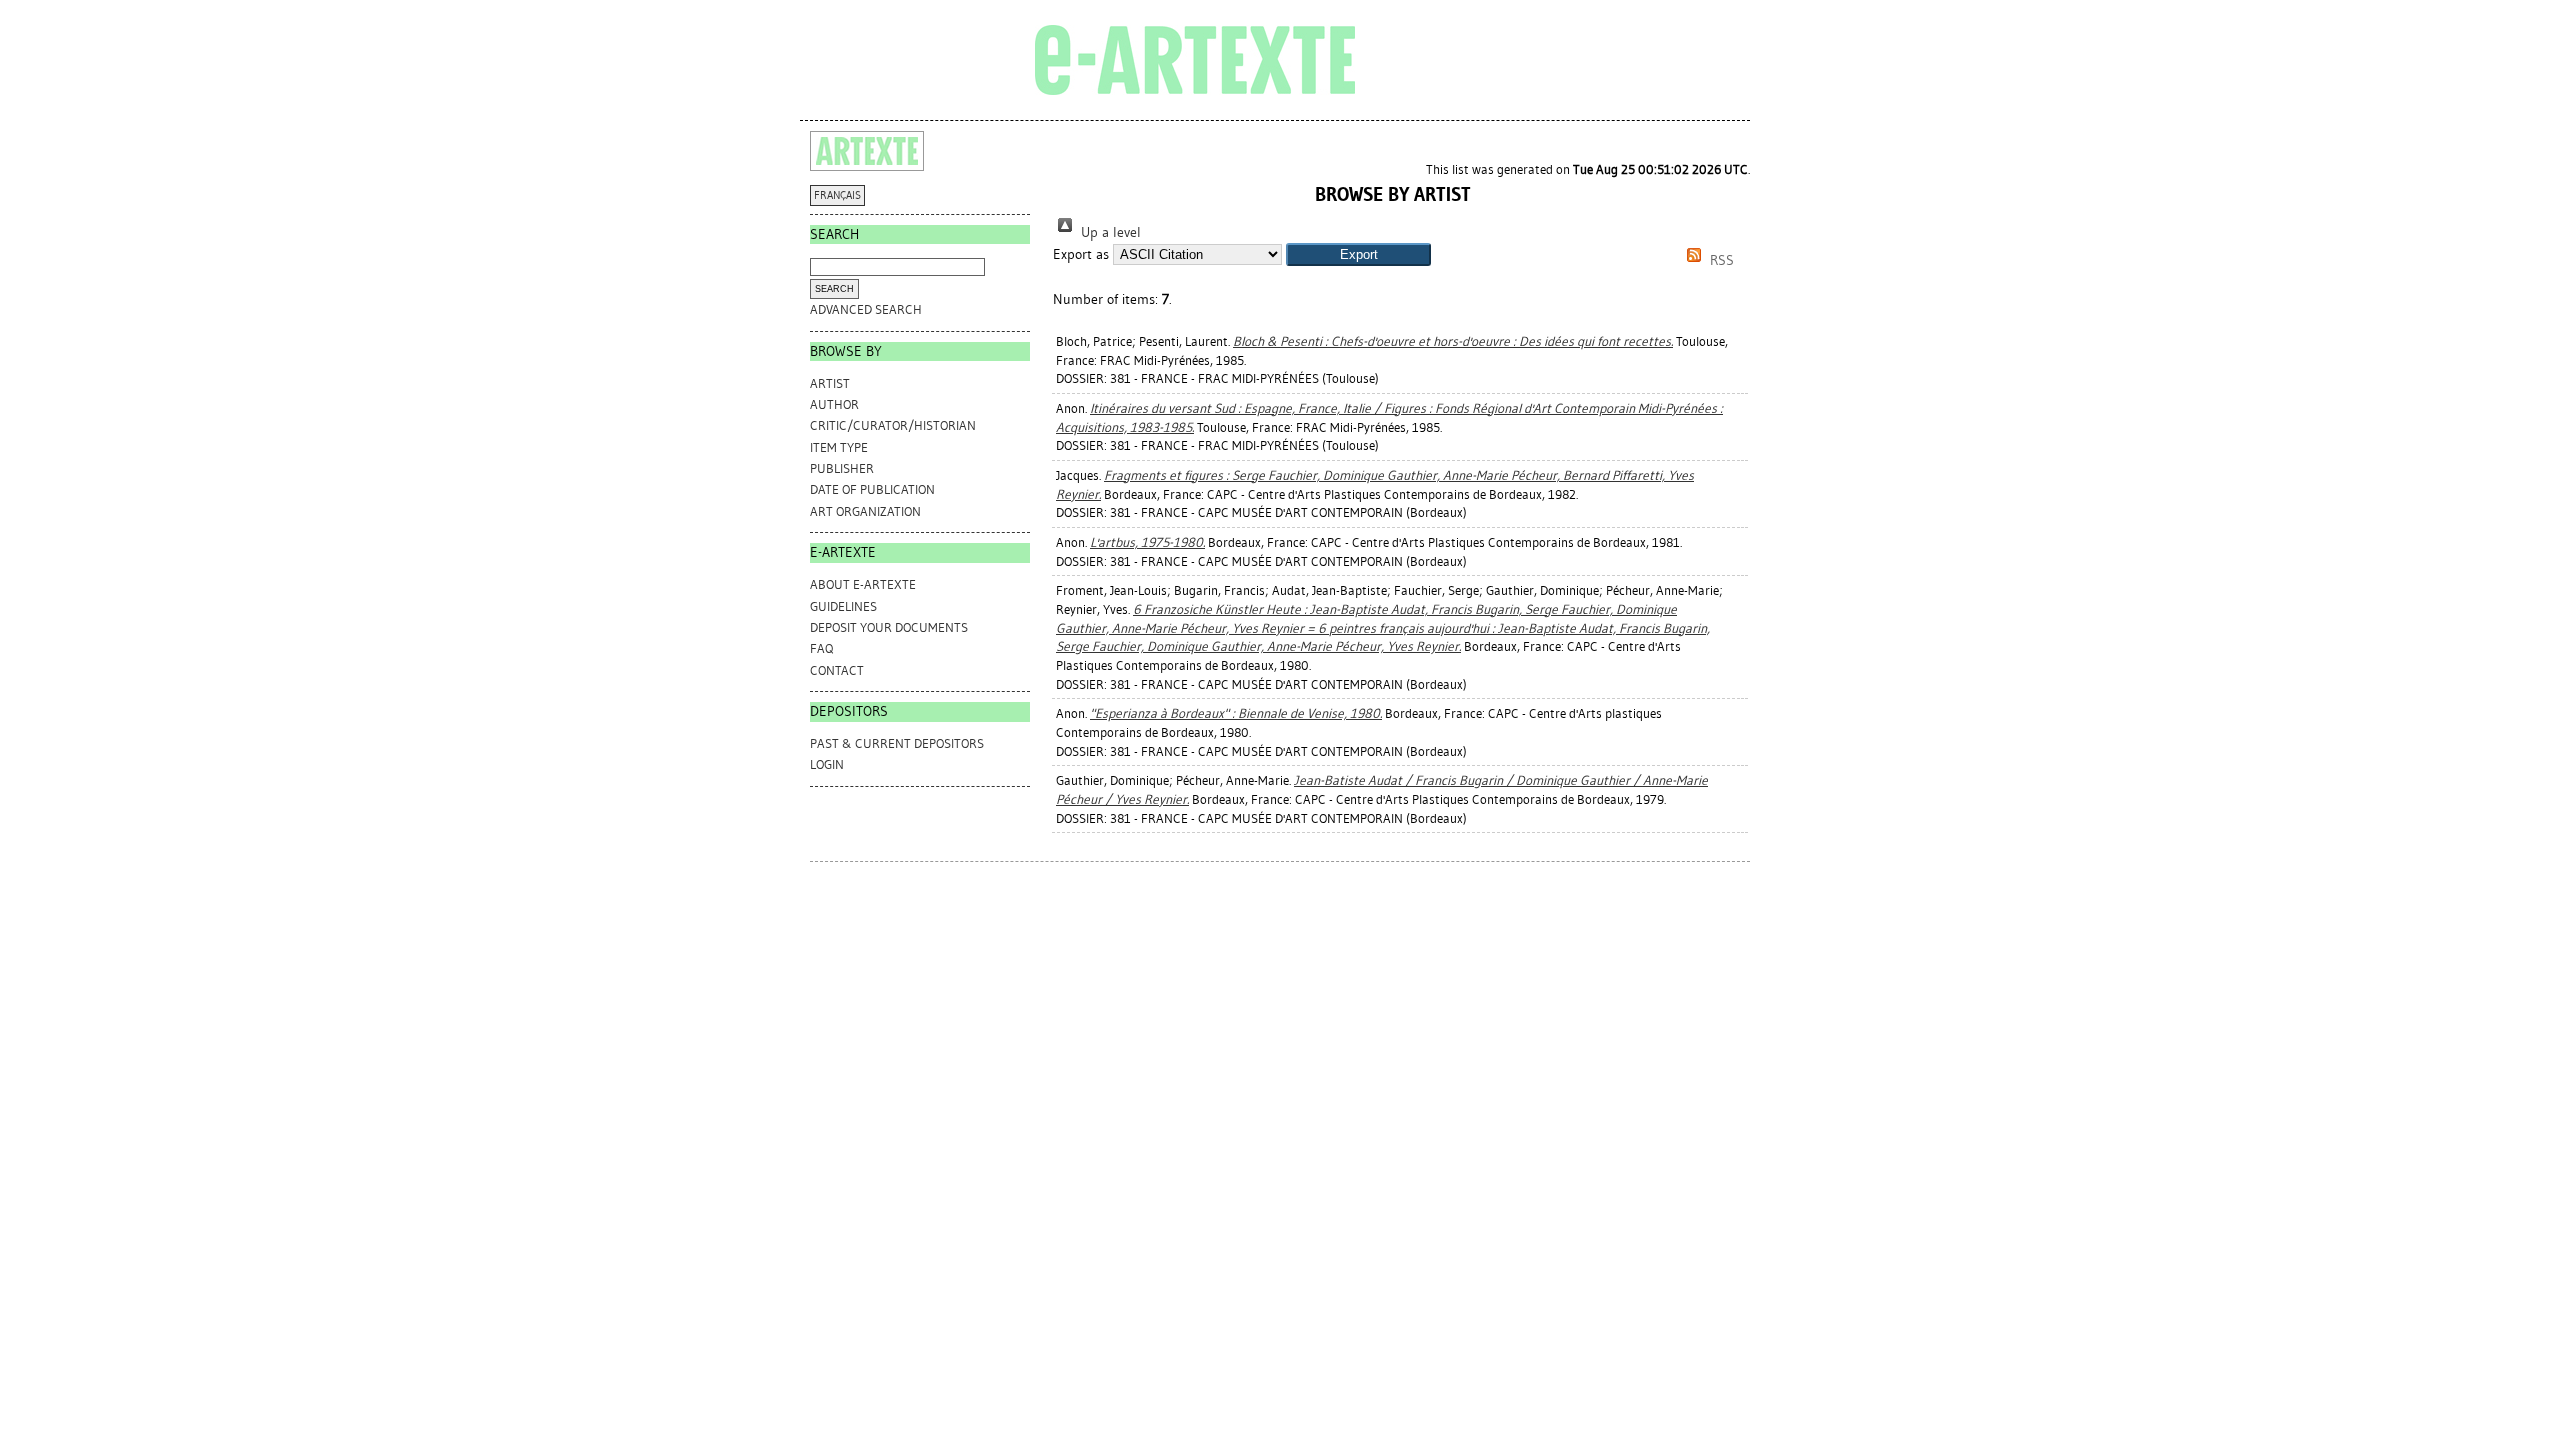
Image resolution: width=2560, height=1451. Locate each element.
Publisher (842, 468)
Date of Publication (872, 489)
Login (827, 764)
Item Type (839, 447)
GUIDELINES (843, 606)
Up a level (1109, 232)
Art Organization (865, 511)
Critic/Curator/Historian (893, 425)
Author (834, 404)
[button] (1358, 254)
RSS (1720, 260)
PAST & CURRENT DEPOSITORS (897, 743)
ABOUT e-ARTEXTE (863, 584)
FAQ (821, 648)
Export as (1081, 254)
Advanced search (866, 309)
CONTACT (837, 670)
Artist (830, 383)
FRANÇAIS (837, 195)
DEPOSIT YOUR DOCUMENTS (889, 627)
